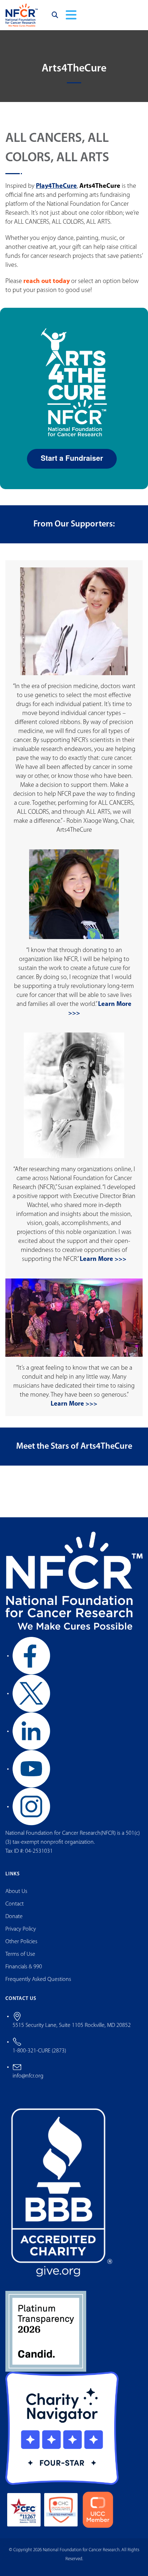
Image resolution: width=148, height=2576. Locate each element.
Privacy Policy (21, 1929)
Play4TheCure (56, 186)
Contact (15, 1904)
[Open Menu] (71, 15)
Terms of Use (20, 1954)
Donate (14, 1917)
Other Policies (21, 1942)
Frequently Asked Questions (38, 1979)
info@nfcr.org (28, 2076)
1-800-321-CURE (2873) (39, 2051)
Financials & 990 (24, 1967)
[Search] (55, 15)
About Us (16, 1892)
